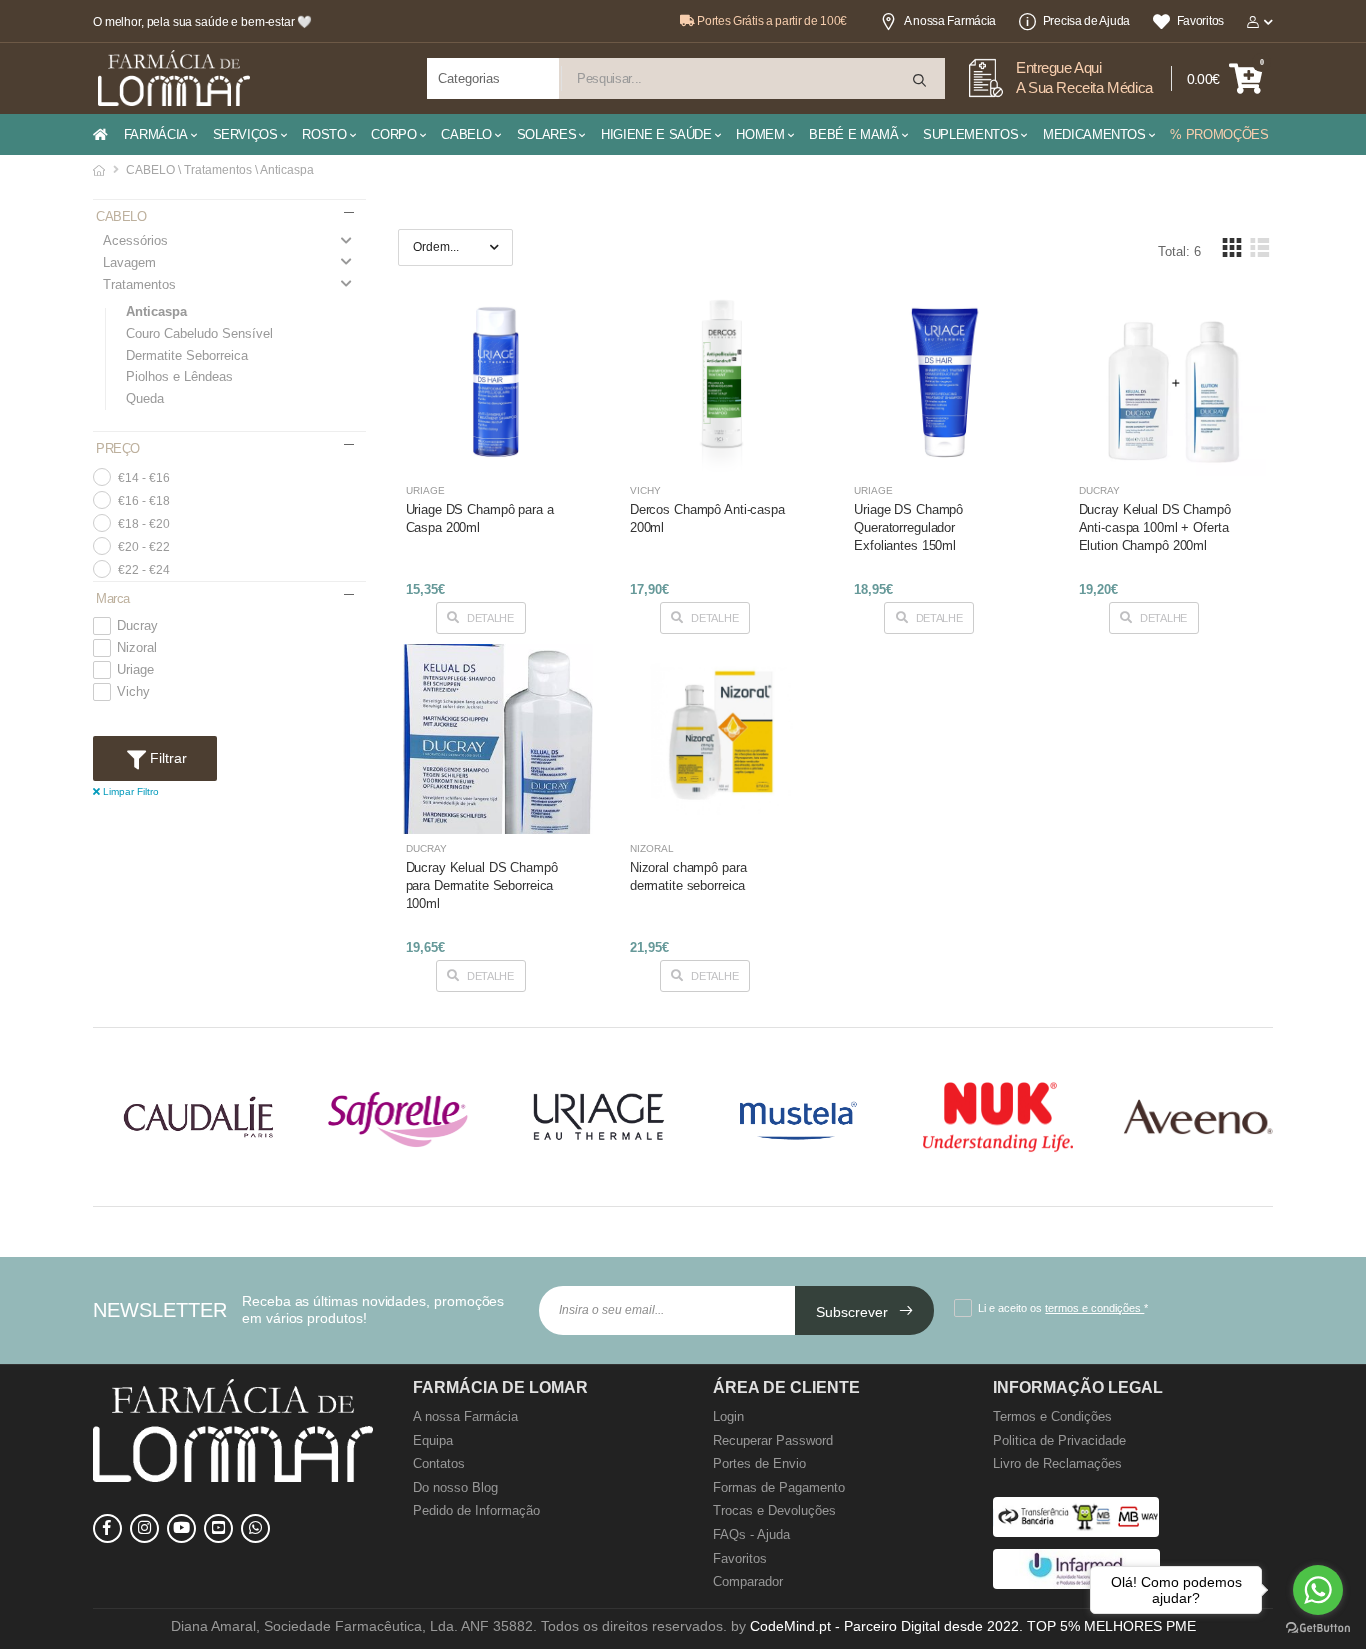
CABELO (466, 134)
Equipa (433, 1440)
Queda (145, 398)
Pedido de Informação (476, 1510)
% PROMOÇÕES (1219, 134)
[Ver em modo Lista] (1259, 247)
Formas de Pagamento (779, 1487)
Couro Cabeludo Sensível (199, 333)
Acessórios (135, 240)
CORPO (393, 134)
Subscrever (854, 1312)
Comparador (748, 1581)
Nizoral (137, 648)
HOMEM (760, 134)
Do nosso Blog (455, 1487)
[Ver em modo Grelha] (1232, 247)
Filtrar (166, 758)
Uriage (135, 670)
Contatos (439, 1463)
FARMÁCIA (156, 134)
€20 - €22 (144, 547)
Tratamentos (139, 284)
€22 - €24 (144, 570)
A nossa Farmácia (950, 21)
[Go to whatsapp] (1318, 1590)
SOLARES (547, 134)
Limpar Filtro (129, 791)
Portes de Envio (759, 1463)
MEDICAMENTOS (1094, 134)
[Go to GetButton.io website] (1318, 1628)
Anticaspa (156, 311)
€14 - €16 (144, 478)
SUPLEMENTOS (970, 134)
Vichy (133, 692)
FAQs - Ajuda (751, 1534)
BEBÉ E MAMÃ (853, 134)
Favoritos (1200, 21)
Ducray (137, 626)
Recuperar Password (773, 1440)
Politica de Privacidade (1059, 1440)
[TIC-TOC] (218, 1528)
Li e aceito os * (1063, 1308)
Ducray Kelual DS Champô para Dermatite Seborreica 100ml (482, 885)
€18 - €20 (144, 524)
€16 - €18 (144, 501)
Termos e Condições (1052, 1416)
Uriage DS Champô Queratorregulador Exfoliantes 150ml (908, 527)
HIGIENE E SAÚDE (656, 134)
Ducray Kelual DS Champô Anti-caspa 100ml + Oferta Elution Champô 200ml (1155, 527)
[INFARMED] (1076, 1584)
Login (728, 1416)
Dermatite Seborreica (187, 355)
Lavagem (129, 262)
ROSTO (324, 134)
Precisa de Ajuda (1086, 21)
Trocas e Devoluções (774, 1510)
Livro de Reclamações (1057, 1463)
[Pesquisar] (921, 80)
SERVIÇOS (245, 134)
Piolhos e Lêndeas (179, 376)
